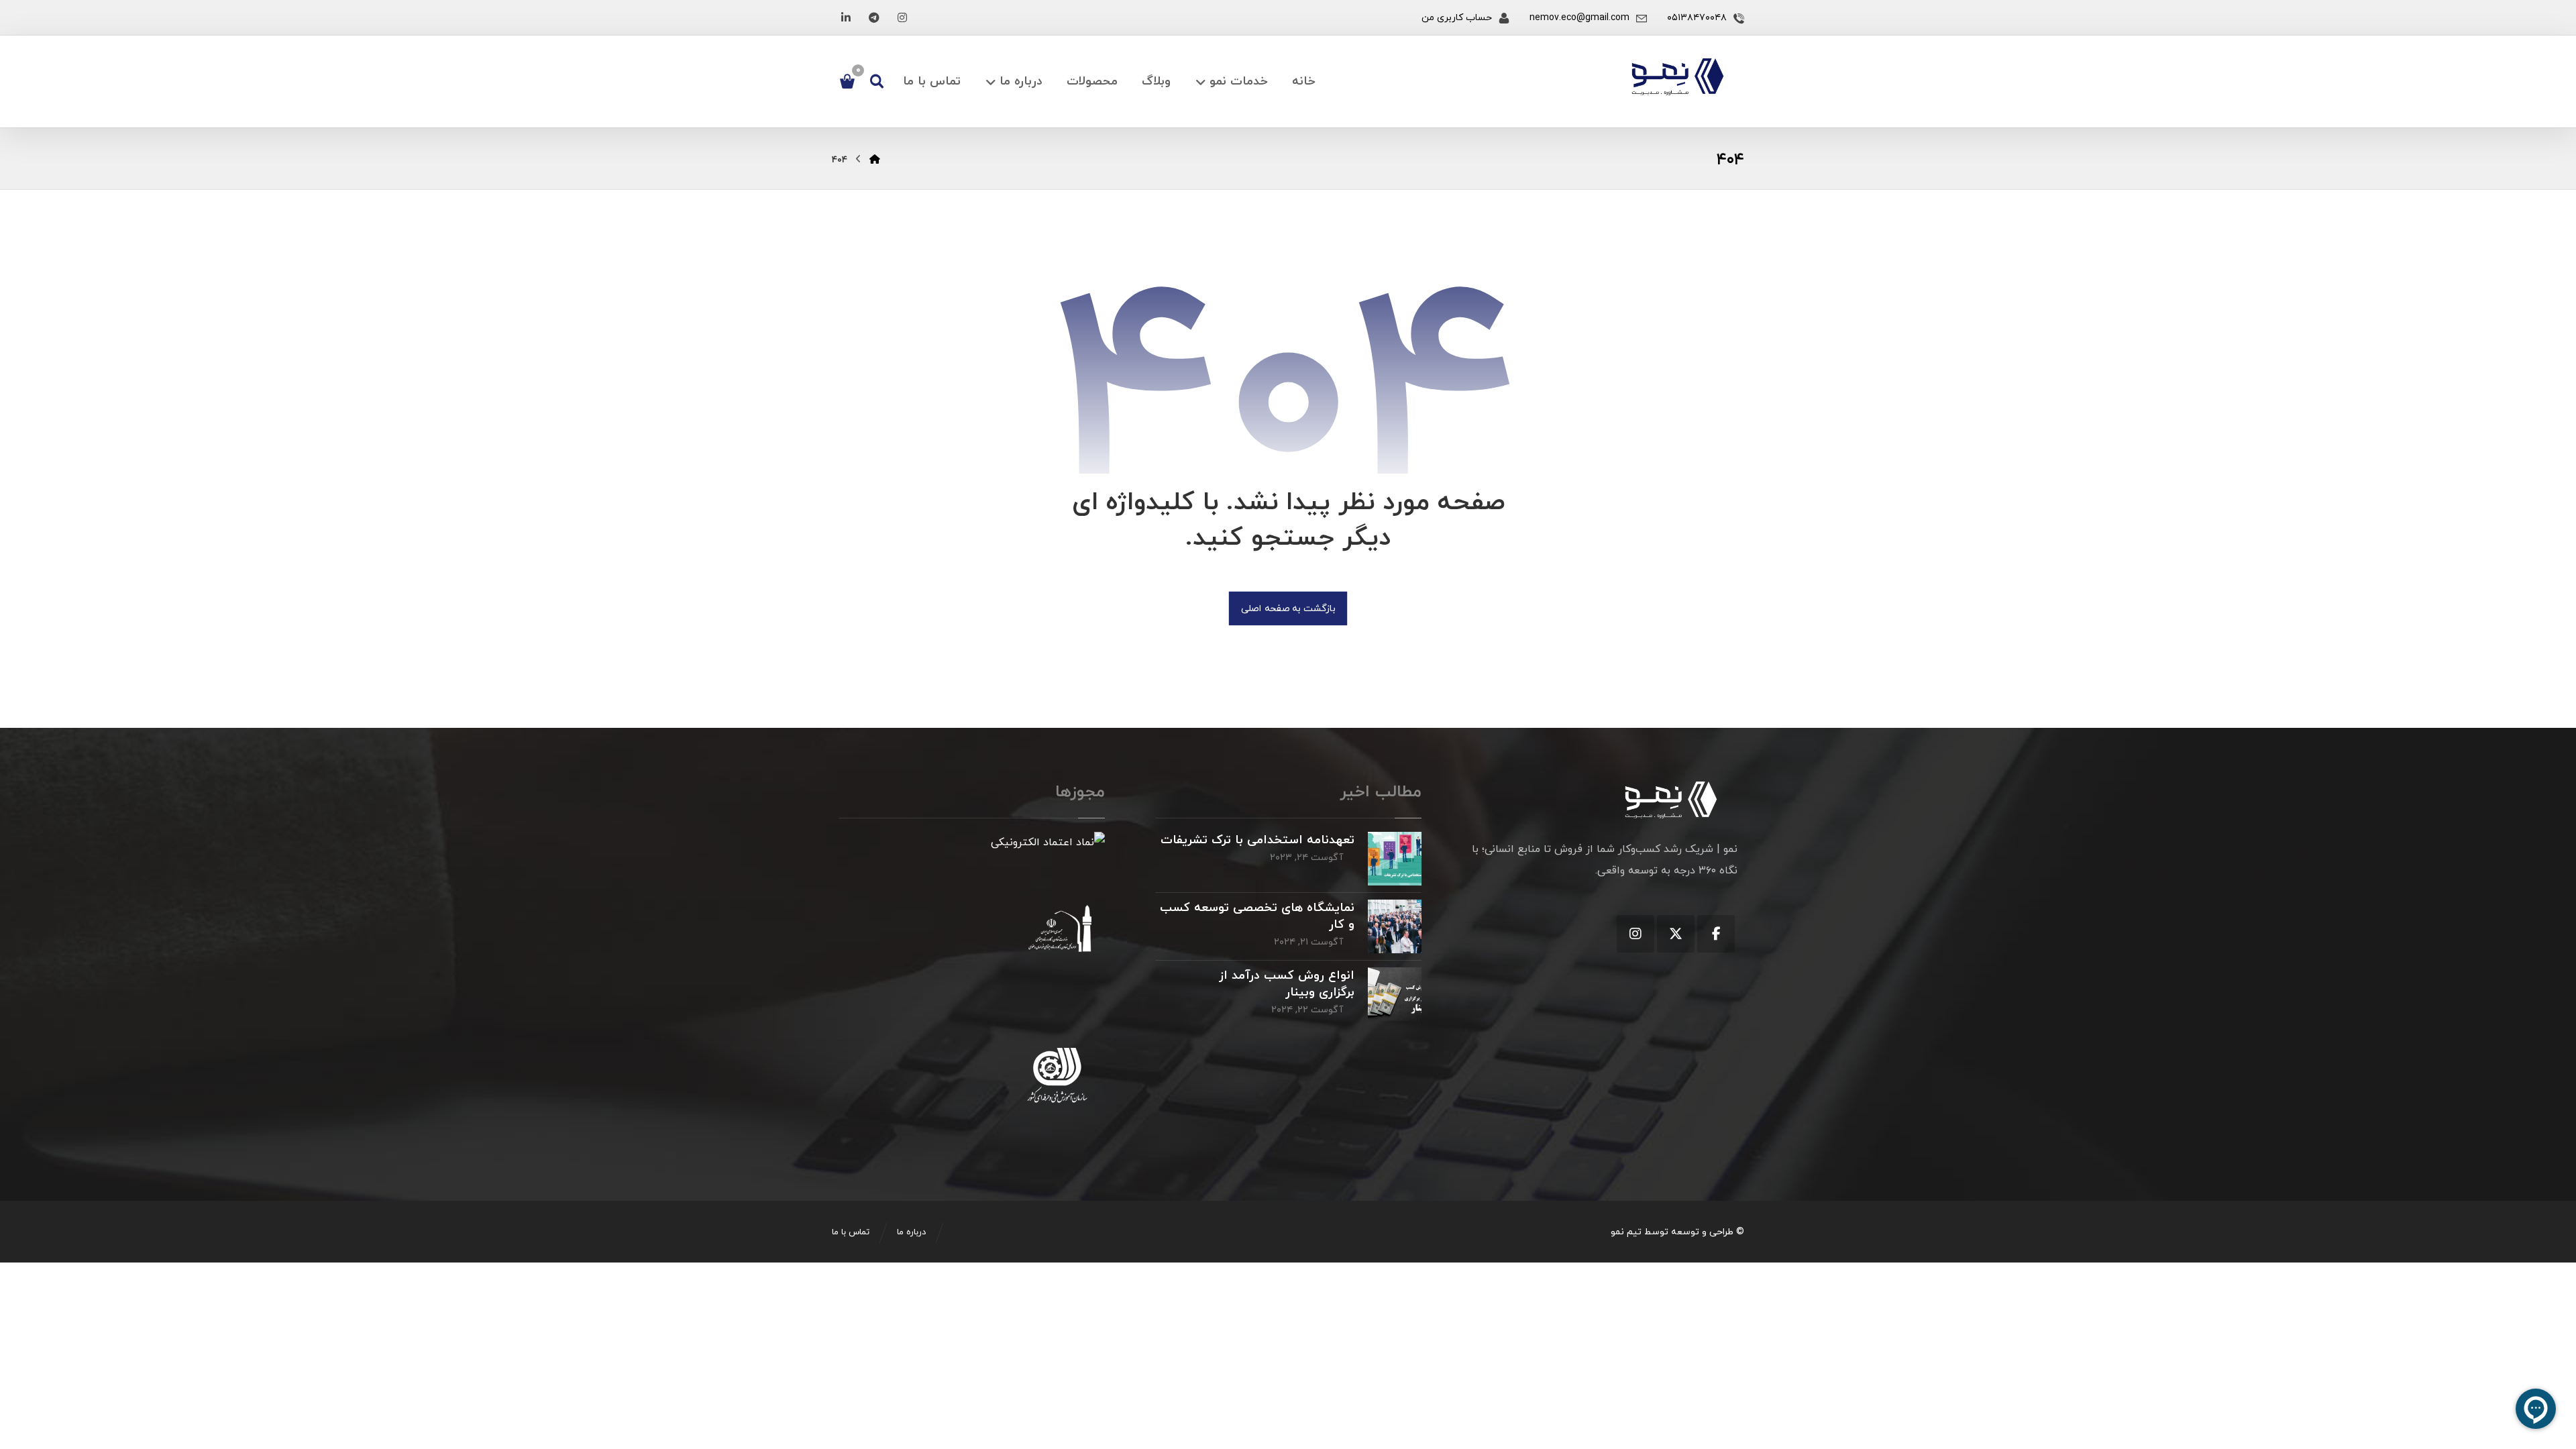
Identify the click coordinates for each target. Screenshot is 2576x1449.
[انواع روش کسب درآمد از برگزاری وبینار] (1395, 994)
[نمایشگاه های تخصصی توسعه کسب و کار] (1395, 926)
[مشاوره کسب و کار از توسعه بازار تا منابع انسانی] (1678, 77)
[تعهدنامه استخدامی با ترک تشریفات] (1395, 859)
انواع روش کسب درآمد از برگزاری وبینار (1287, 984)
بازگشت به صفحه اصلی (1288, 608)
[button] (902, 17)
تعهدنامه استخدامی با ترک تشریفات (1257, 840)
